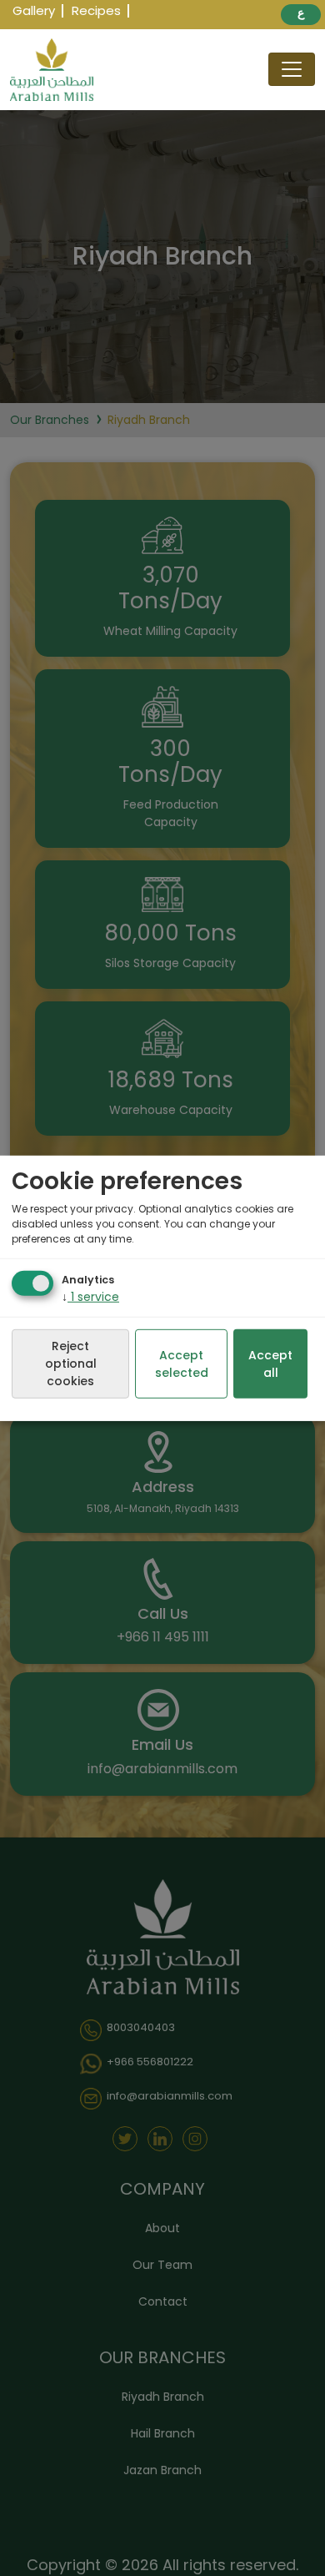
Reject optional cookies (71, 1364)
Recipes (96, 10)
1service (90, 1297)
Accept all (270, 1364)
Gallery (34, 10)
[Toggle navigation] (292, 69)
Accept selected (182, 1364)
